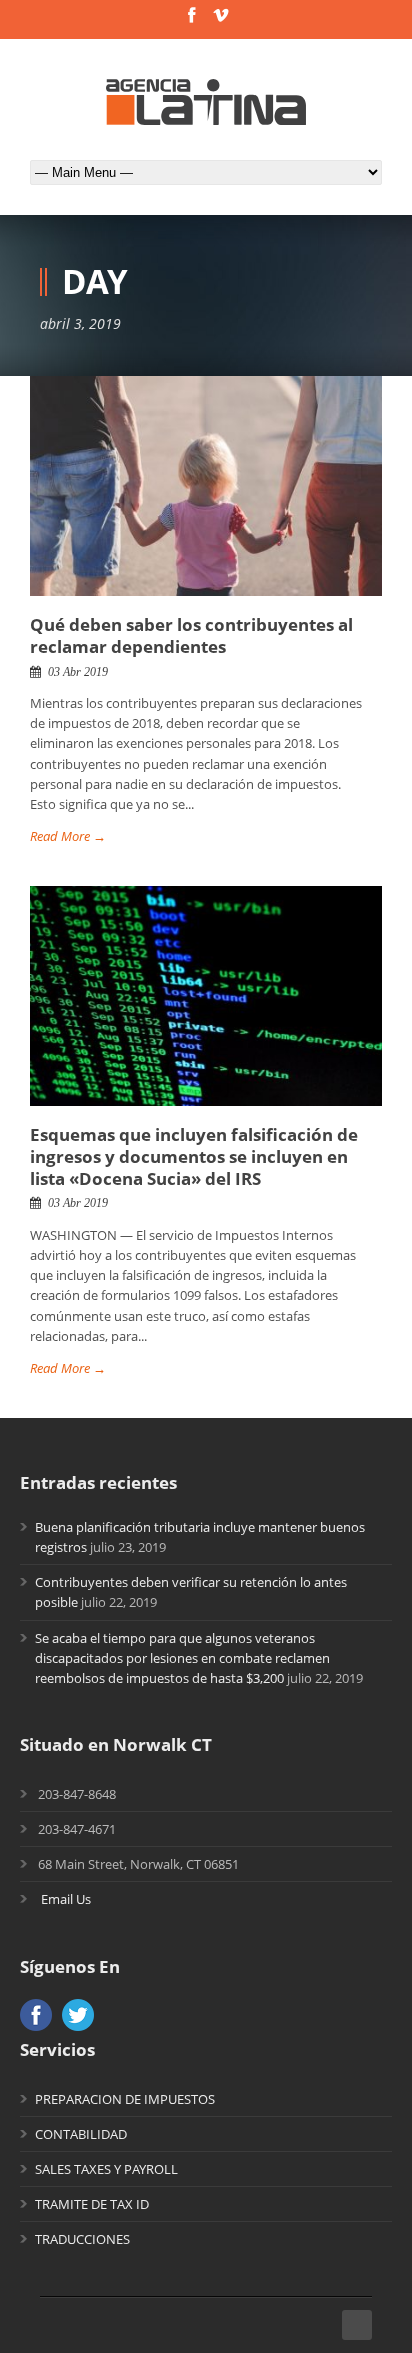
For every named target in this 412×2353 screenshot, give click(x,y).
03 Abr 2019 (78, 672)
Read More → (68, 836)
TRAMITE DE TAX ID (92, 2204)
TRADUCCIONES (82, 2239)
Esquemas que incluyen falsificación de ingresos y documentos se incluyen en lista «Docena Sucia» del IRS (194, 1156)
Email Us (66, 1899)
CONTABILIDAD (81, 2134)
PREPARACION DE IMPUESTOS (125, 2099)
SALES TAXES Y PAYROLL (106, 2169)
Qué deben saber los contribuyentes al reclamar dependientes (191, 635)
